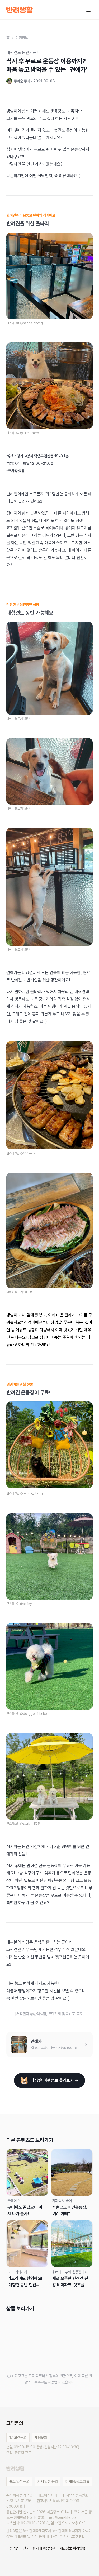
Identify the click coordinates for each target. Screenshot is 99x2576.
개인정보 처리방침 (73, 2548)
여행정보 (22, 38)
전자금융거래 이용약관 (39, 2548)
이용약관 (13, 2548)
